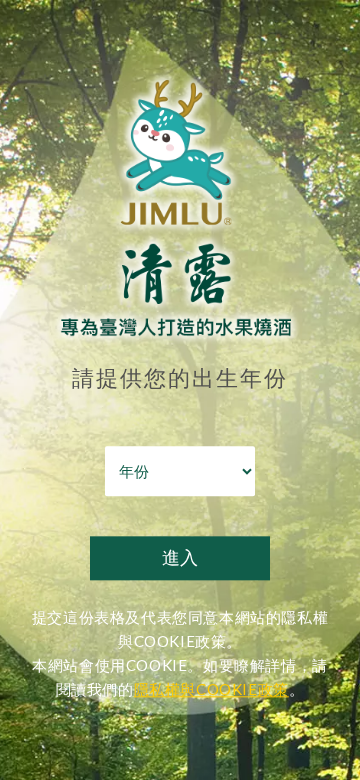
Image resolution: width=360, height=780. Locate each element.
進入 (180, 558)
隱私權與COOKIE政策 (211, 690)
